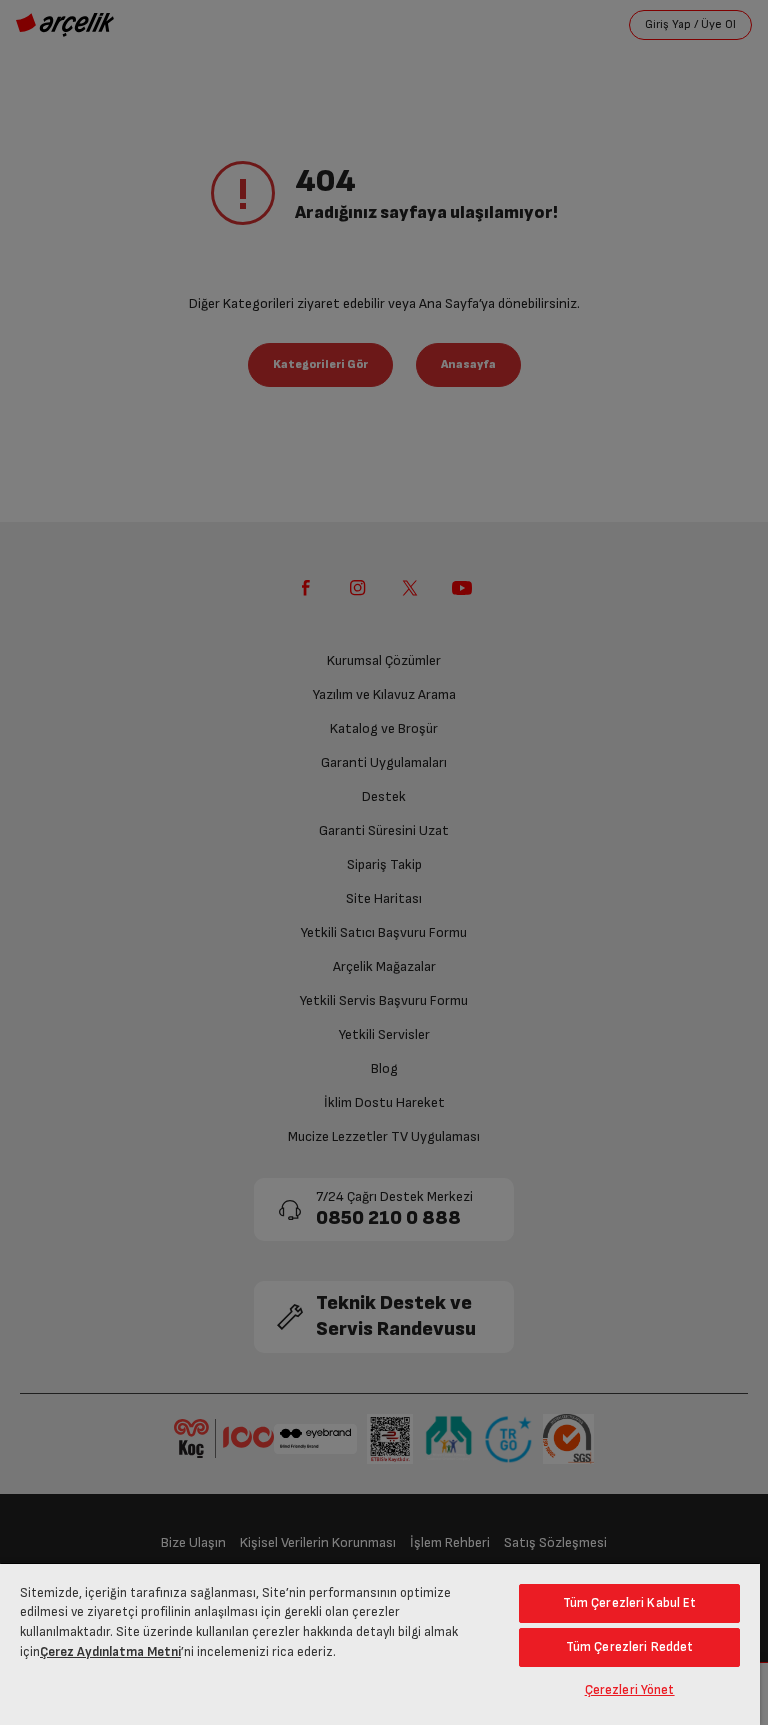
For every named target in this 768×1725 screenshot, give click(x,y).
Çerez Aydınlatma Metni (110, 1652)
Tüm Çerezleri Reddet (630, 1647)
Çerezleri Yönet (630, 1690)
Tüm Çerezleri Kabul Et (630, 1603)
